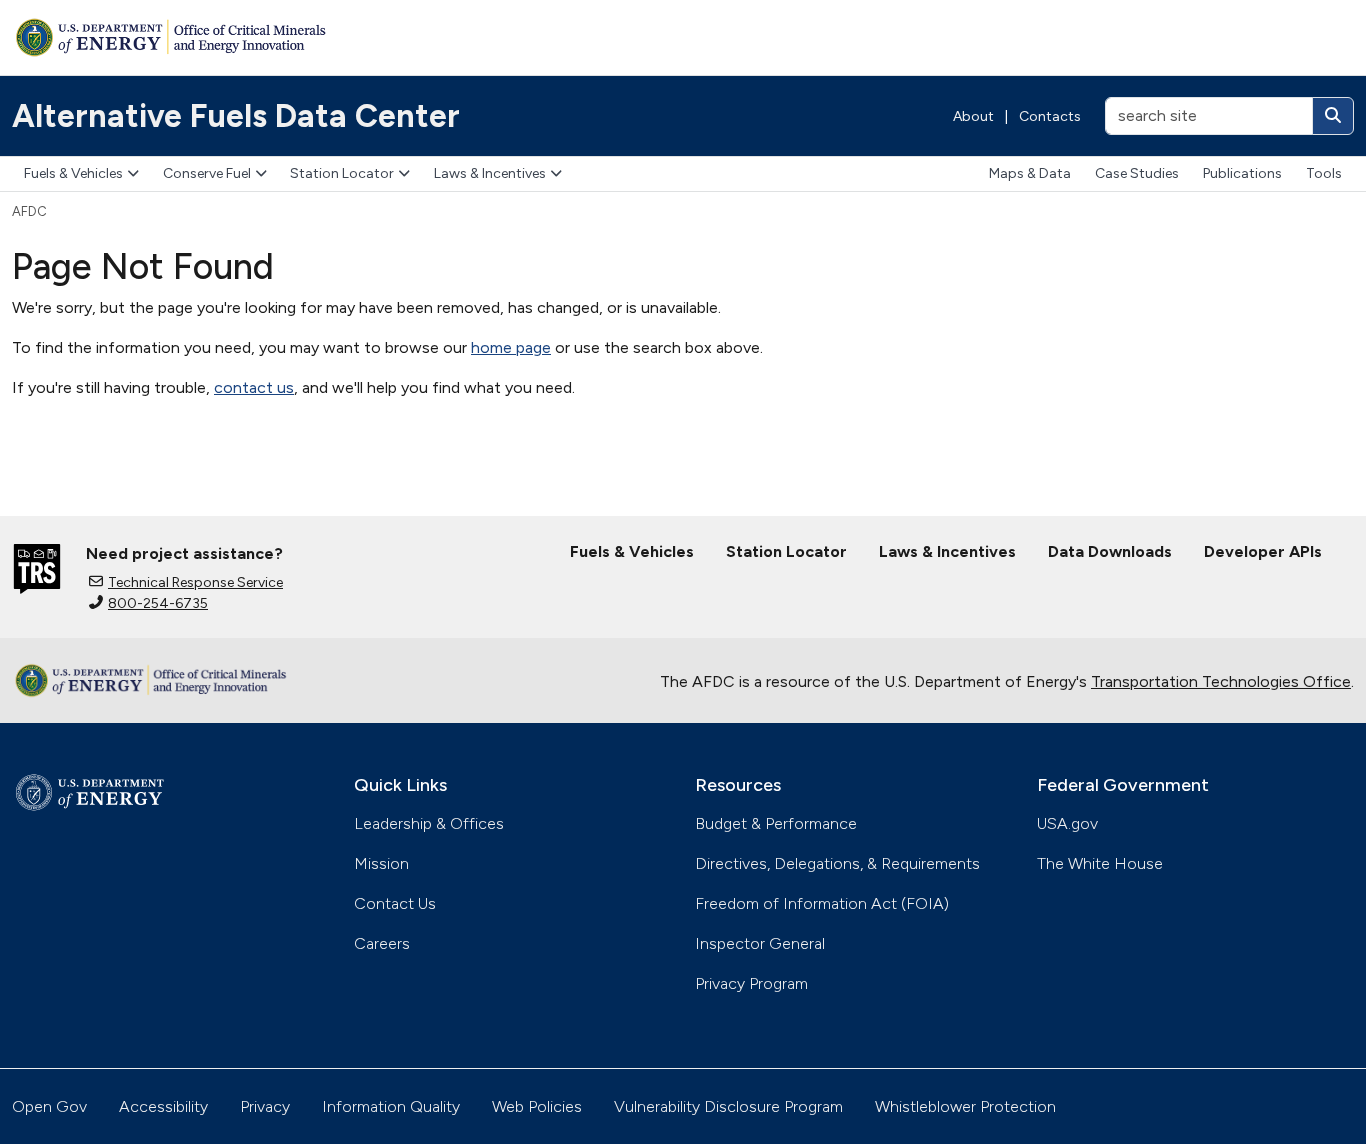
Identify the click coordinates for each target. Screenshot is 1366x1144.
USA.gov (1067, 823)
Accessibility (163, 1106)
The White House (1100, 863)
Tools (1324, 173)
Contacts (1050, 116)
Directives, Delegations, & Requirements (837, 863)
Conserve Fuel (207, 173)
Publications (1242, 173)
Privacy (265, 1106)
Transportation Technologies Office (1221, 681)
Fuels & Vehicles (73, 173)
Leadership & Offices (429, 823)
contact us (254, 387)
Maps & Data (1030, 173)
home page (511, 347)
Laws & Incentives (490, 173)
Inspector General (760, 943)
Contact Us (395, 903)
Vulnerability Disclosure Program (728, 1106)
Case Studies (1137, 173)
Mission (381, 863)
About (973, 116)
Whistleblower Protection (965, 1106)
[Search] (1333, 116)
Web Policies (537, 1106)
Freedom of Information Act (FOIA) (822, 903)
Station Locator (342, 173)
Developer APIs (1263, 551)
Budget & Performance (776, 823)
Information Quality (391, 1106)
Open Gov (49, 1106)
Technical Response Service (195, 582)
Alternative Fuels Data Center (236, 116)
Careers (382, 943)
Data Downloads (1110, 551)
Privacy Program (751, 983)
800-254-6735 (158, 603)
